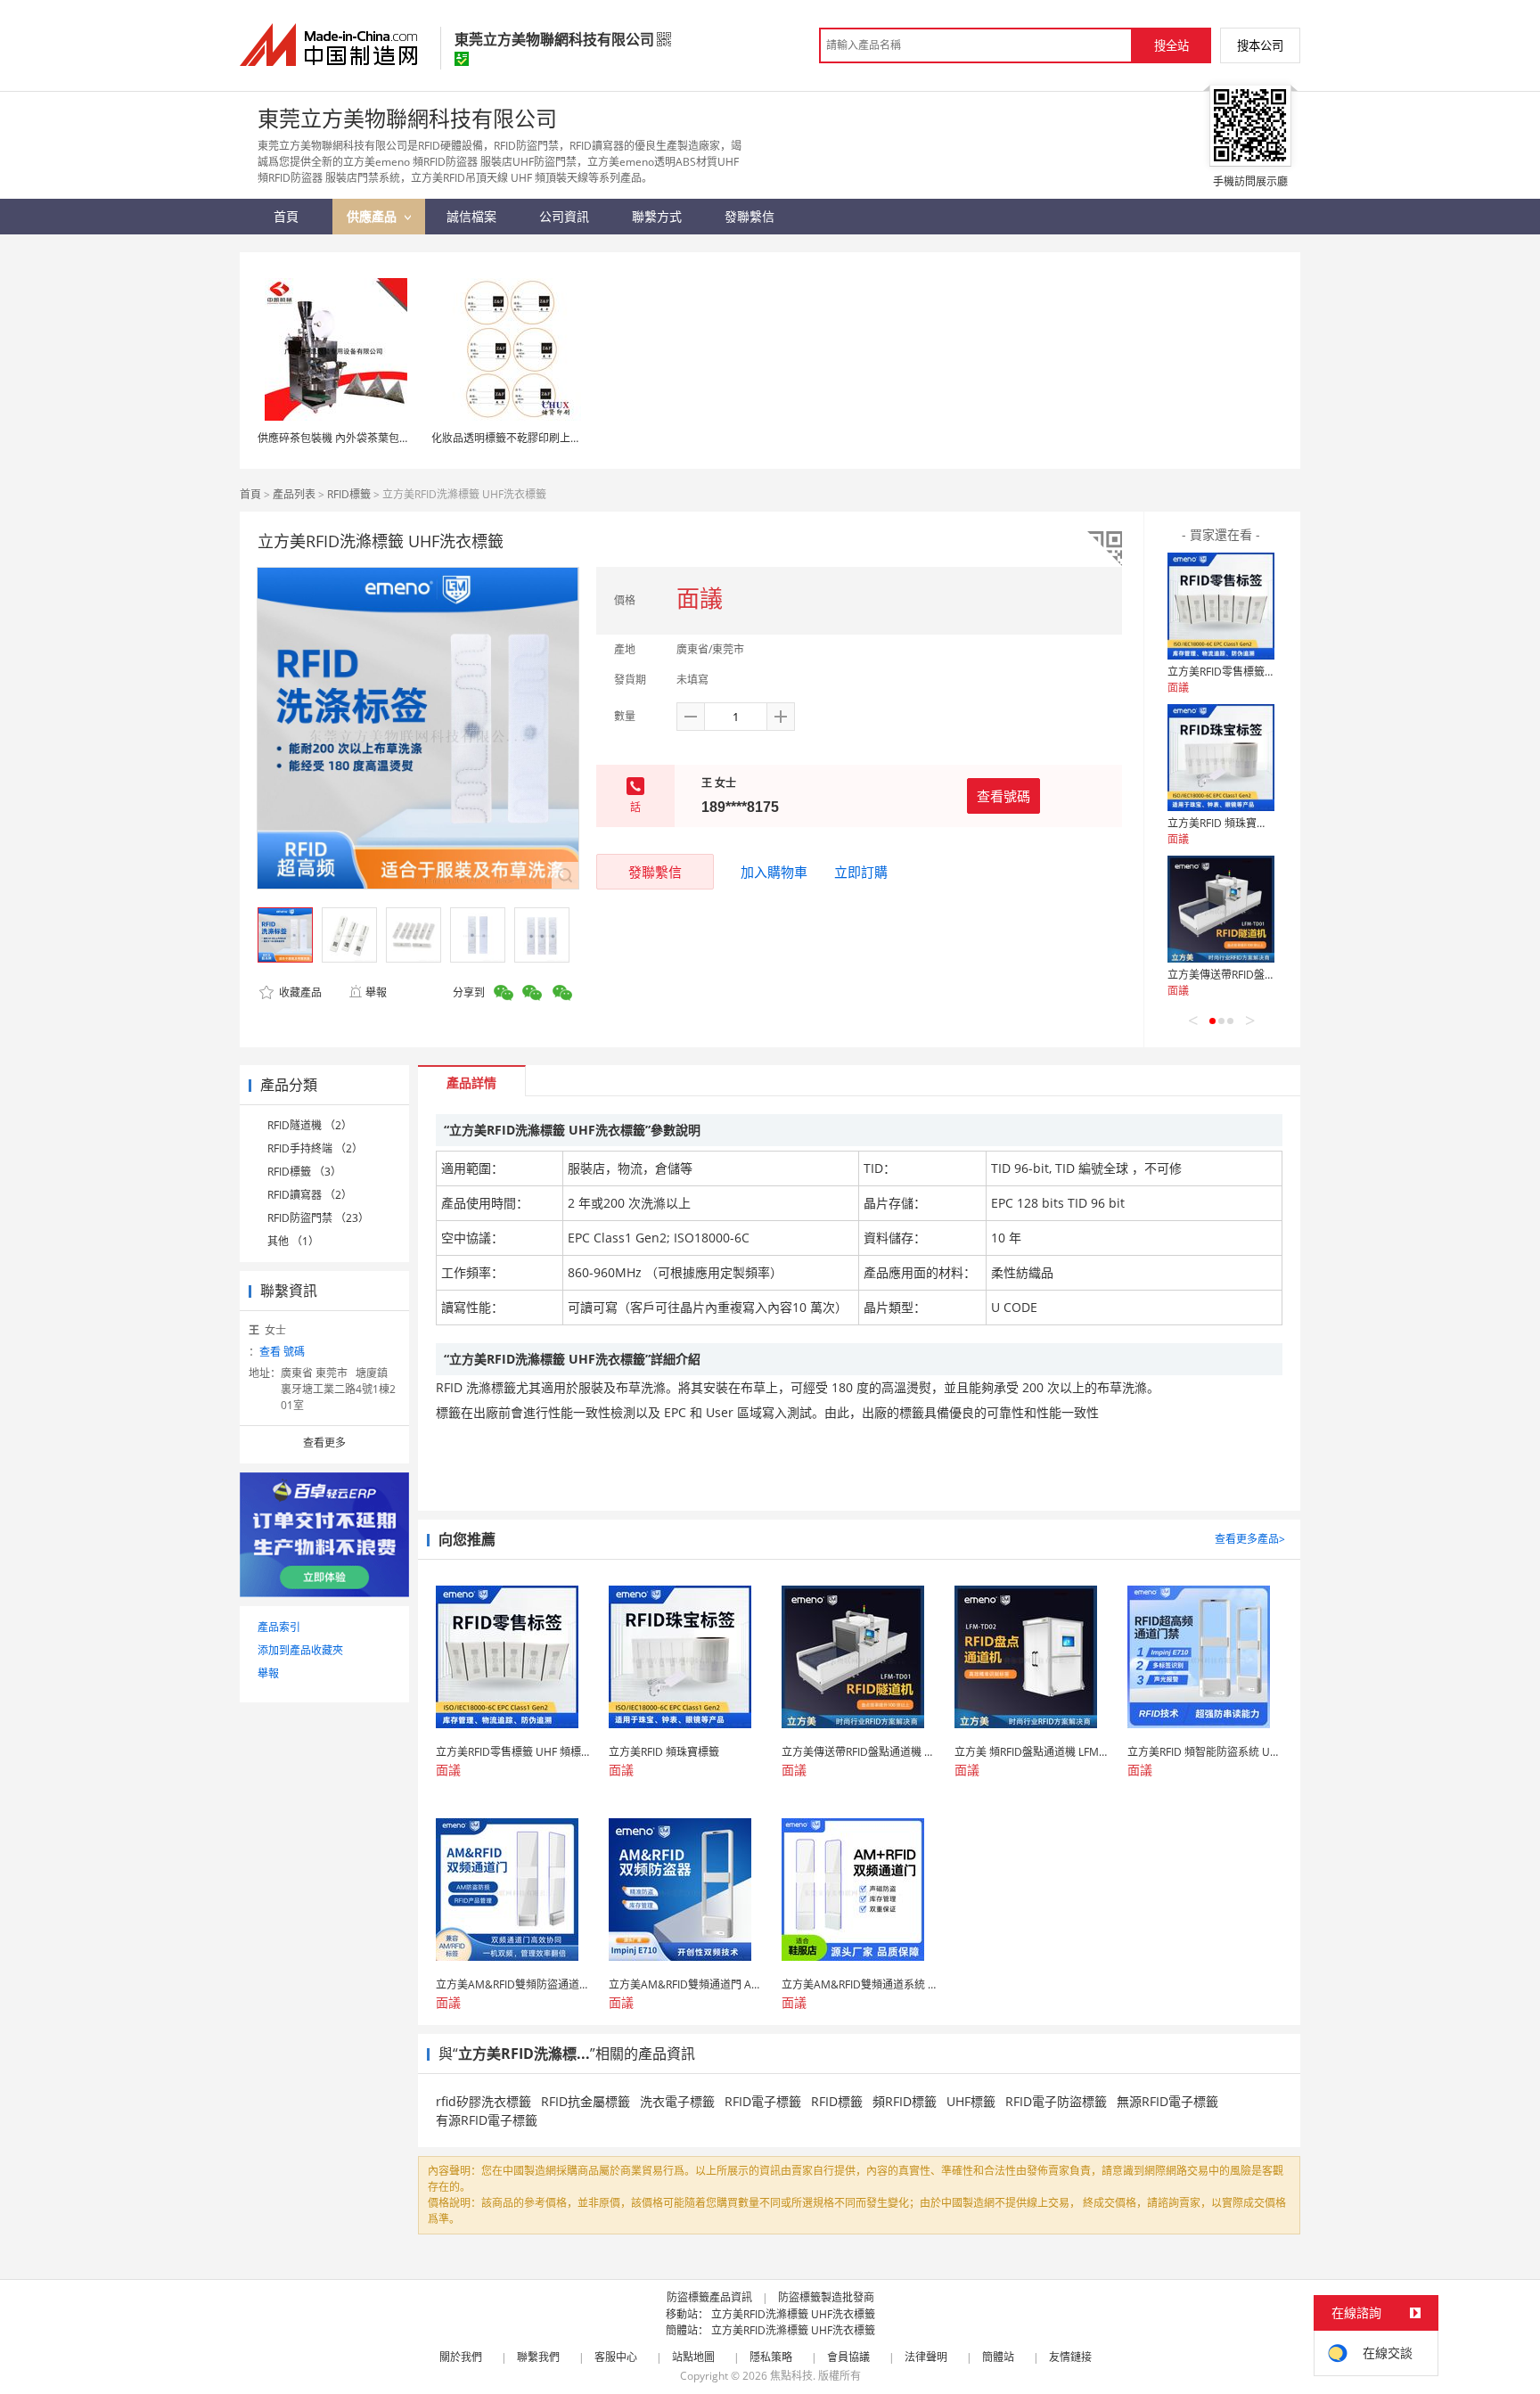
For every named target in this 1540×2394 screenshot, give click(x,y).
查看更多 (324, 1443)
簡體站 (998, 2357)
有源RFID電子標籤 (487, 2120)
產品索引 (279, 1627)
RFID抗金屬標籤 (586, 2101)
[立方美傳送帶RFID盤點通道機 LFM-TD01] (1221, 909)
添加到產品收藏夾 (300, 1650)
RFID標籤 (349, 494)
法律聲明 (926, 2357)
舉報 (376, 992)
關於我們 (461, 2357)
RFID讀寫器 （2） (310, 1195)
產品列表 (294, 494)
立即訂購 (861, 872)
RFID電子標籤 (763, 2101)
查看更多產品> (1250, 1539)
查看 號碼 (282, 1352)
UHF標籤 (971, 2101)
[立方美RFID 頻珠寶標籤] (1221, 758)
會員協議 (848, 2357)
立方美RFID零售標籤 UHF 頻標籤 (1245, 672)
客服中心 (616, 2357)
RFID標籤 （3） (304, 1172)
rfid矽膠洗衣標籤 (483, 2101)
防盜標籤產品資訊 (709, 2297)
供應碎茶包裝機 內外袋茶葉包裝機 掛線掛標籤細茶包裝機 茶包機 (411, 438)
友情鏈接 (1070, 2357)
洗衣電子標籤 (677, 2101)
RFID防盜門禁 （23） (318, 1218)
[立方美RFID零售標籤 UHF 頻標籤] (1221, 606)
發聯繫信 (655, 872)
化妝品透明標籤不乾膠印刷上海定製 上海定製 (540, 438)
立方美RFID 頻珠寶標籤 (1223, 823)
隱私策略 (771, 2357)
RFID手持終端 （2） (315, 1148)
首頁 (250, 494)
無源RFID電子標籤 (1167, 2101)
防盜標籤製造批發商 (826, 2297)
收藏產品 (299, 992)
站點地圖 (693, 2357)
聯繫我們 (538, 2357)
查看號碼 (1003, 796)
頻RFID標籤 (905, 2101)
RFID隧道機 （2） (310, 1125)
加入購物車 (774, 872)
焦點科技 (791, 2376)
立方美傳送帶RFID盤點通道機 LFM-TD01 (1264, 975)
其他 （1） (293, 1241)
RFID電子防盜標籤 (1056, 2101)
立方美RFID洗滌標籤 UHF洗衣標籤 (793, 2314)
